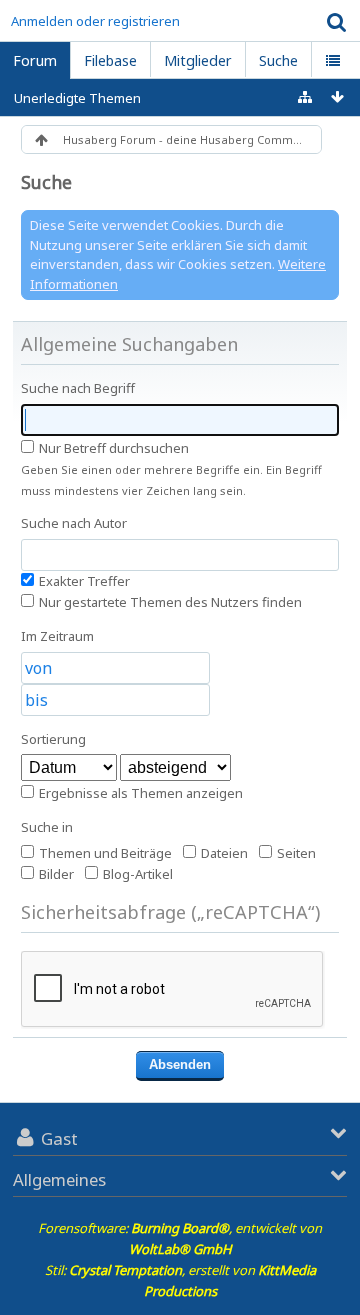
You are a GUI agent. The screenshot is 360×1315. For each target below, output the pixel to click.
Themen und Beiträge (104, 853)
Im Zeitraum (57, 636)
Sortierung (53, 739)
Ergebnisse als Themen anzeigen (139, 793)
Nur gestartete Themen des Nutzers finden (169, 602)
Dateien (223, 853)
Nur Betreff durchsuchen (112, 448)
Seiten (295, 853)
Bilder (55, 874)
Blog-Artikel (136, 874)
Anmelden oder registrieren (95, 21)
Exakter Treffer (83, 581)
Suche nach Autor (74, 523)
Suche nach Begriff (78, 388)
